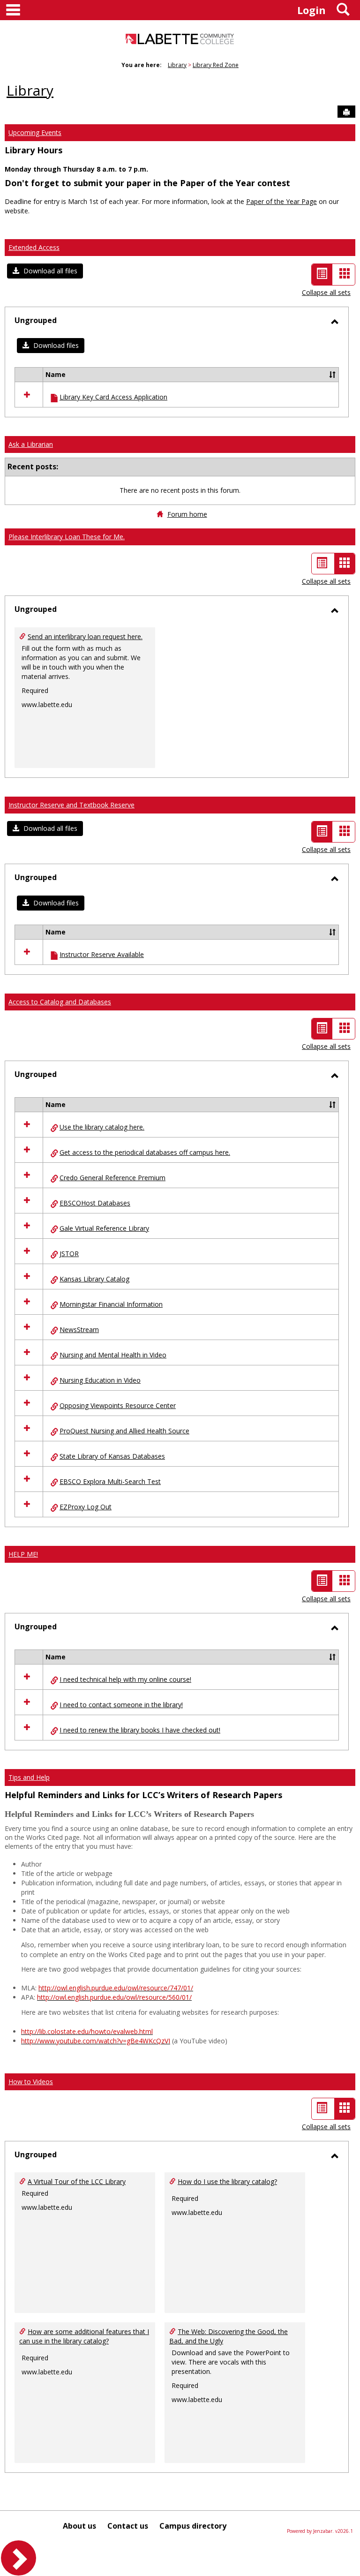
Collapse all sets (326, 292)
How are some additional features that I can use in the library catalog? (84, 2336)
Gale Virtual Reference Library (104, 1228)
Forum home (187, 514)
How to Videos (31, 2082)
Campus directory (193, 2526)
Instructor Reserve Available (102, 954)
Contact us (128, 2526)
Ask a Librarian (31, 444)
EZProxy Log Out (86, 1507)
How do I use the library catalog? (227, 2181)
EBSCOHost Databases (95, 1203)
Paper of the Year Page (281, 201)
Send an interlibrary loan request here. (85, 636)
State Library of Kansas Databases (112, 1456)
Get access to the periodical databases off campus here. (145, 1152)
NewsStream (79, 1329)
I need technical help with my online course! (125, 1679)
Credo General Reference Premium (112, 1178)
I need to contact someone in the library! (121, 1705)
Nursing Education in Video (100, 1380)
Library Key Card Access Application (113, 397)
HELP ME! (23, 1554)
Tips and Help (29, 1777)
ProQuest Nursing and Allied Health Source (124, 1431)
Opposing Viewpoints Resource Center (118, 1405)
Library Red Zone (216, 65)
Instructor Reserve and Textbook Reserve (71, 805)
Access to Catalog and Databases (60, 1002)
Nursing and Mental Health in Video (113, 1355)
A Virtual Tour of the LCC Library (77, 2181)
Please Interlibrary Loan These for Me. (67, 537)
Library (177, 65)
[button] (45, 271)
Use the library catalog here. (102, 1127)
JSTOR (69, 1254)
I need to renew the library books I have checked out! (140, 1730)
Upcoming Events (35, 132)
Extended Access (34, 247)
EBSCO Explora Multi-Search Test (110, 1481)
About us (79, 2526)
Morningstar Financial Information (111, 1304)
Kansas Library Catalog (94, 1279)
